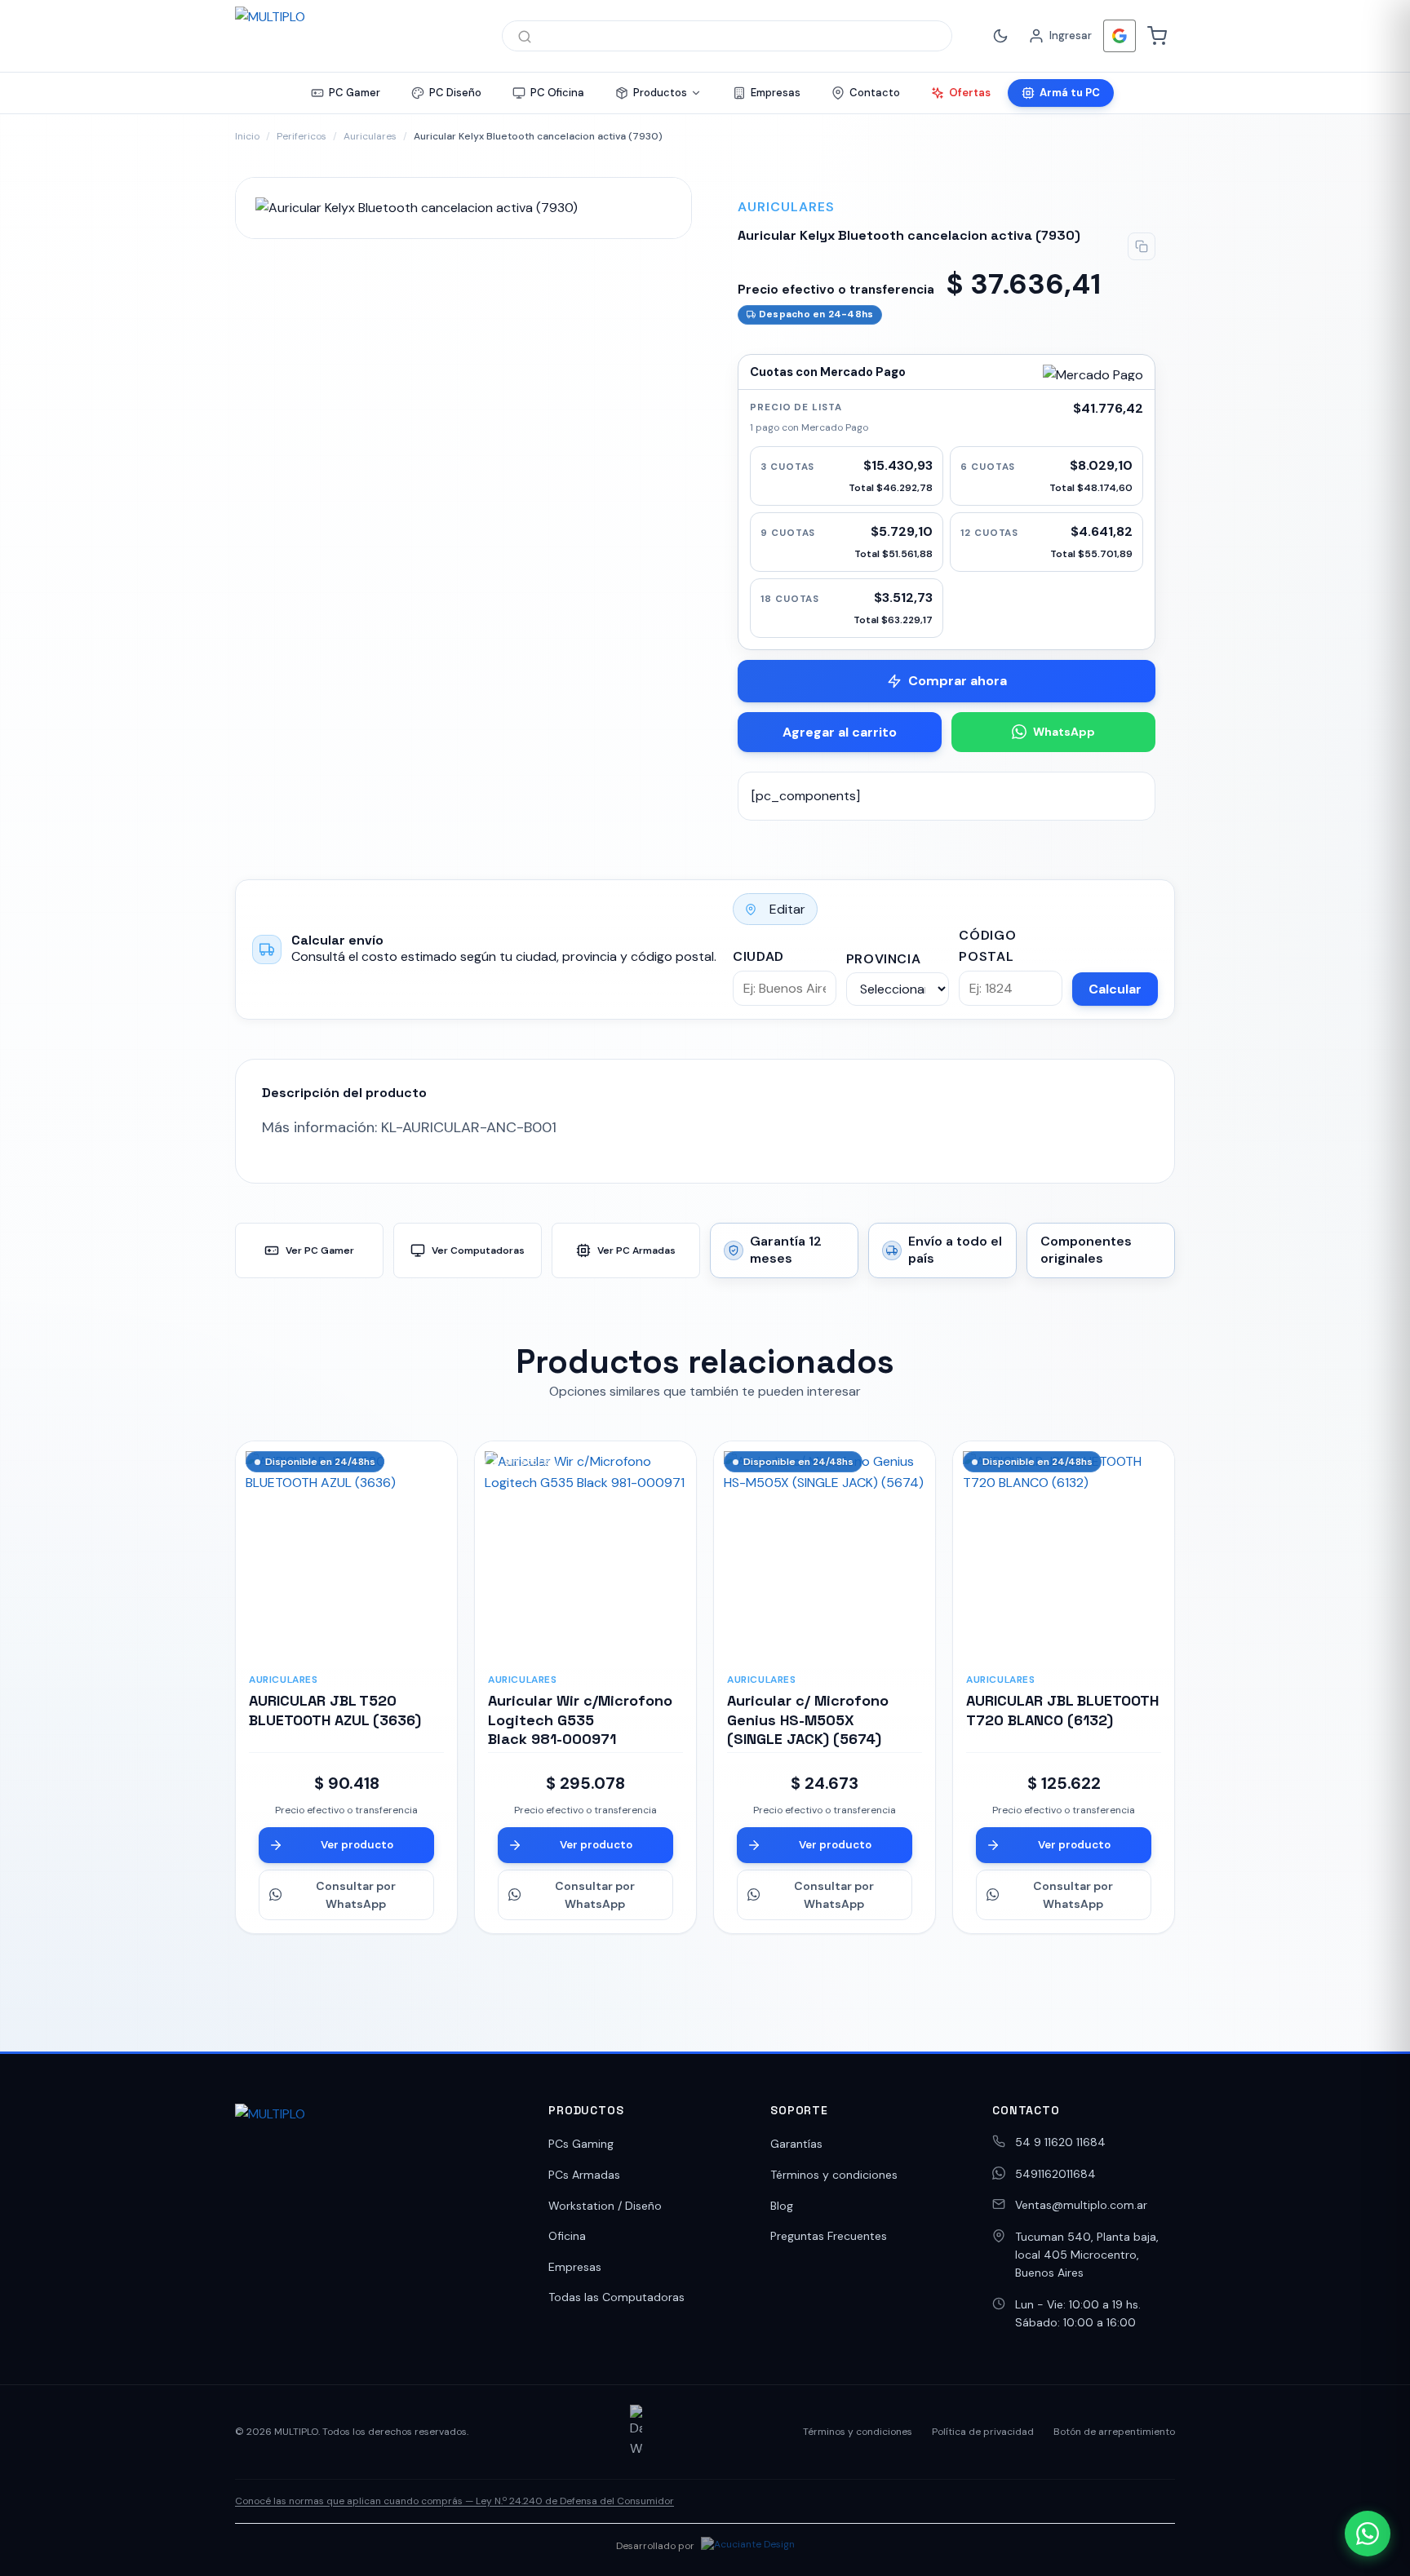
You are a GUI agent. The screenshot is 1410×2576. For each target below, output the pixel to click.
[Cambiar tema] (1000, 36)
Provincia (884, 959)
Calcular (1115, 989)
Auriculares (370, 136)
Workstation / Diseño (605, 2206)
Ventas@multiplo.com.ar (1081, 2205)
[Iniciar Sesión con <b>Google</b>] (1120, 36)
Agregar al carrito (840, 732)
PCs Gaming (581, 2144)
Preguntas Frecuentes (829, 2236)
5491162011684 (1055, 2174)
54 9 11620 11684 (1060, 2142)
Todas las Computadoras (616, 2297)
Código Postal (987, 946)
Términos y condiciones (834, 2175)
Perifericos (302, 136)
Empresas (575, 2267)
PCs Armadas (584, 2175)
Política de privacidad (983, 2432)
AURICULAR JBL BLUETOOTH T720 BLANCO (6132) (1062, 1710)
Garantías (796, 2144)
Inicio (247, 136)
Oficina (567, 2236)
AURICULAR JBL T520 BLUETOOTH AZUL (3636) (335, 1710)
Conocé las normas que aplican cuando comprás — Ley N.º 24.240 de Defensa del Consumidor (454, 2501)
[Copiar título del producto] (1142, 246)
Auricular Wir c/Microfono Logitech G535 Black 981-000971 (580, 1720)
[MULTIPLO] (352, 36)
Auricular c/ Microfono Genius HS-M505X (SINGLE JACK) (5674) (808, 1720)
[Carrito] (1157, 36)
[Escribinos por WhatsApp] (1368, 2534)
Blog (782, 2206)
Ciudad (758, 956)
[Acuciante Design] (748, 2547)
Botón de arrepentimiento (1114, 2432)
